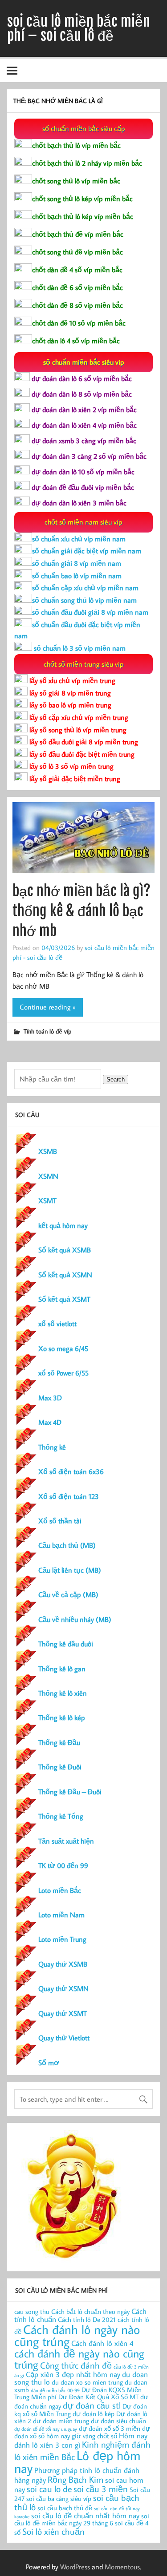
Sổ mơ (49, 2063)
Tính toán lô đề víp (47, 1031)
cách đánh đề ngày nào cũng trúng (79, 2359)
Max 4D (50, 1422)
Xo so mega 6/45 (63, 1348)
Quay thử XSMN (63, 1988)
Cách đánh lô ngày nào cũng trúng (77, 2335)
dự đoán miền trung (61, 2421)
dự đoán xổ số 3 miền (110, 2428)
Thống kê (52, 1447)
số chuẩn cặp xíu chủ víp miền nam (85, 588)
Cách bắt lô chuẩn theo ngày (90, 2312)
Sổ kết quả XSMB (65, 1250)
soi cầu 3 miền (101, 2489)
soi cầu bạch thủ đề (65, 2508)
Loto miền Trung (62, 1939)
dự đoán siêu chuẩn (118, 2421)
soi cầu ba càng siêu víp (59, 2498)
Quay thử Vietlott (64, 2038)
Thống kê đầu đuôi (66, 1644)
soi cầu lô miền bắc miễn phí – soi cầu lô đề (79, 28)
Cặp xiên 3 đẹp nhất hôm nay (73, 2374)
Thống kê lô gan (62, 1669)
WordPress (75, 2567)
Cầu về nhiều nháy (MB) (75, 1619)
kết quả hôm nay (63, 1225)
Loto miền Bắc (60, 1890)
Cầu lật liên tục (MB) (70, 1570)
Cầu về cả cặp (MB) (68, 1594)
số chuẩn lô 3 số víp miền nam (79, 648)
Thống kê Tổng (61, 1816)
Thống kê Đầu (59, 1742)
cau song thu (32, 2312)
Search (116, 1079)
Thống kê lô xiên (63, 1693)
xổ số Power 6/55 (63, 1373)
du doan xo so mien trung (87, 2382)
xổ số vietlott (57, 1324)
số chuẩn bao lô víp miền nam (77, 576)
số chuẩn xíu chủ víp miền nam (79, 539)
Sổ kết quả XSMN (65, 1275)
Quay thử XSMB (63, 1964)
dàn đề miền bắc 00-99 (55, 2390)
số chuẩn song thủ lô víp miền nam (84, 600)
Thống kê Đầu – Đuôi (70, 1792)
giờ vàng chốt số (94, 2436)
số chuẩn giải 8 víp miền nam (77, 563)
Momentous (122, 2567)
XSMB (48, 1151)
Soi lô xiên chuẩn (53, 2531)
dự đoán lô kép (94, 2414)
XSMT (47, 1201)
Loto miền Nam (61, 1915)
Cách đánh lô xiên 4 (102, 2343)
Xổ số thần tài (60, 1521)
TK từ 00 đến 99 (63, 1865)
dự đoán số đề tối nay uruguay (46, 2429)
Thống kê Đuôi (60, 1767)
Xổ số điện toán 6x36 (71, 1471)
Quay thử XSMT (63, 2013)
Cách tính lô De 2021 (87, 2320)
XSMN (48, 1176)
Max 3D (50, 1398)
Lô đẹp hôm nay (77, 2462)
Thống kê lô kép (62, 1717)
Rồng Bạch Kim (75, 2479)
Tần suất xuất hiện (66, 1841)
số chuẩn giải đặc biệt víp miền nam (87, 551)
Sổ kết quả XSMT (64, 1299)
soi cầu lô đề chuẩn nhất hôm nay (85, 2515)
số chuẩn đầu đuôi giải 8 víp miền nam (90, 612)
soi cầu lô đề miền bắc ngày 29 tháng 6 (82, 2520)
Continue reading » (48, 1007)
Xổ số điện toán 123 (69, 1496)
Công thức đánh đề (76, 2365)
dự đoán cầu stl (92, 2405)
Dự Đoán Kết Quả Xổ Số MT (98, 2397)
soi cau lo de (49, 2489)
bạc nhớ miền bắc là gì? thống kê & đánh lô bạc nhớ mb (81, 911)
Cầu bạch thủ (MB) (67, 1545)
